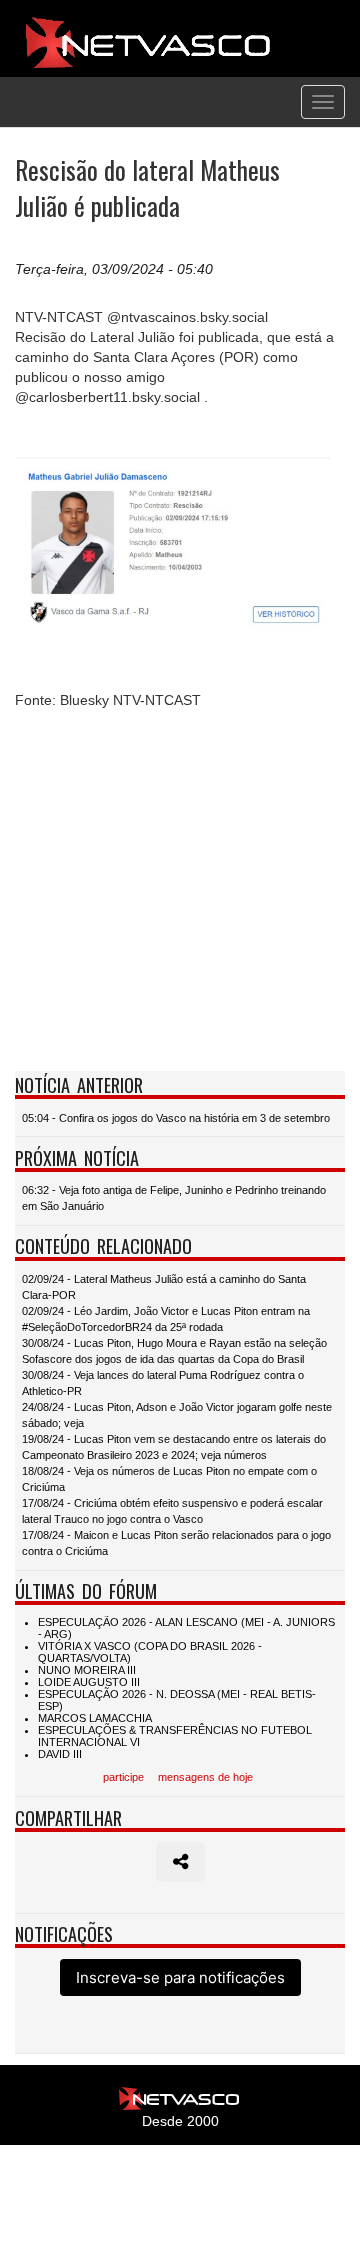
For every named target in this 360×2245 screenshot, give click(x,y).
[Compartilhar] (180, 1862)
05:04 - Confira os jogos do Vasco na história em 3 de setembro (176, 1118)
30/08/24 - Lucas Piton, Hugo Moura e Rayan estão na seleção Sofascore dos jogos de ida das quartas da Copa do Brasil (174, 1351)
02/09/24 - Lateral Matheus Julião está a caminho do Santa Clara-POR (164, 1287)
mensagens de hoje (205, 1777)
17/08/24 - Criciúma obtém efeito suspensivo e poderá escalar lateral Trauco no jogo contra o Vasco (172, 1511)
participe (123, 1777)
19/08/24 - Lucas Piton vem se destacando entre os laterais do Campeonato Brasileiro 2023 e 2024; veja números (174, 1447)
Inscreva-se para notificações (180, 1977)
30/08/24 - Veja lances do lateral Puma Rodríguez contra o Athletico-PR (163, 1383)
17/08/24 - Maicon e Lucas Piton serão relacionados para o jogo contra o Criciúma (176, 1543)
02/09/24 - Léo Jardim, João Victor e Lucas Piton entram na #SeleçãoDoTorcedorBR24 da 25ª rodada (166, 1319)
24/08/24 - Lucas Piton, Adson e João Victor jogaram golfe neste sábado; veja (177, 1415)
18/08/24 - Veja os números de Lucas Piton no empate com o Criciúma (169, 1479)
